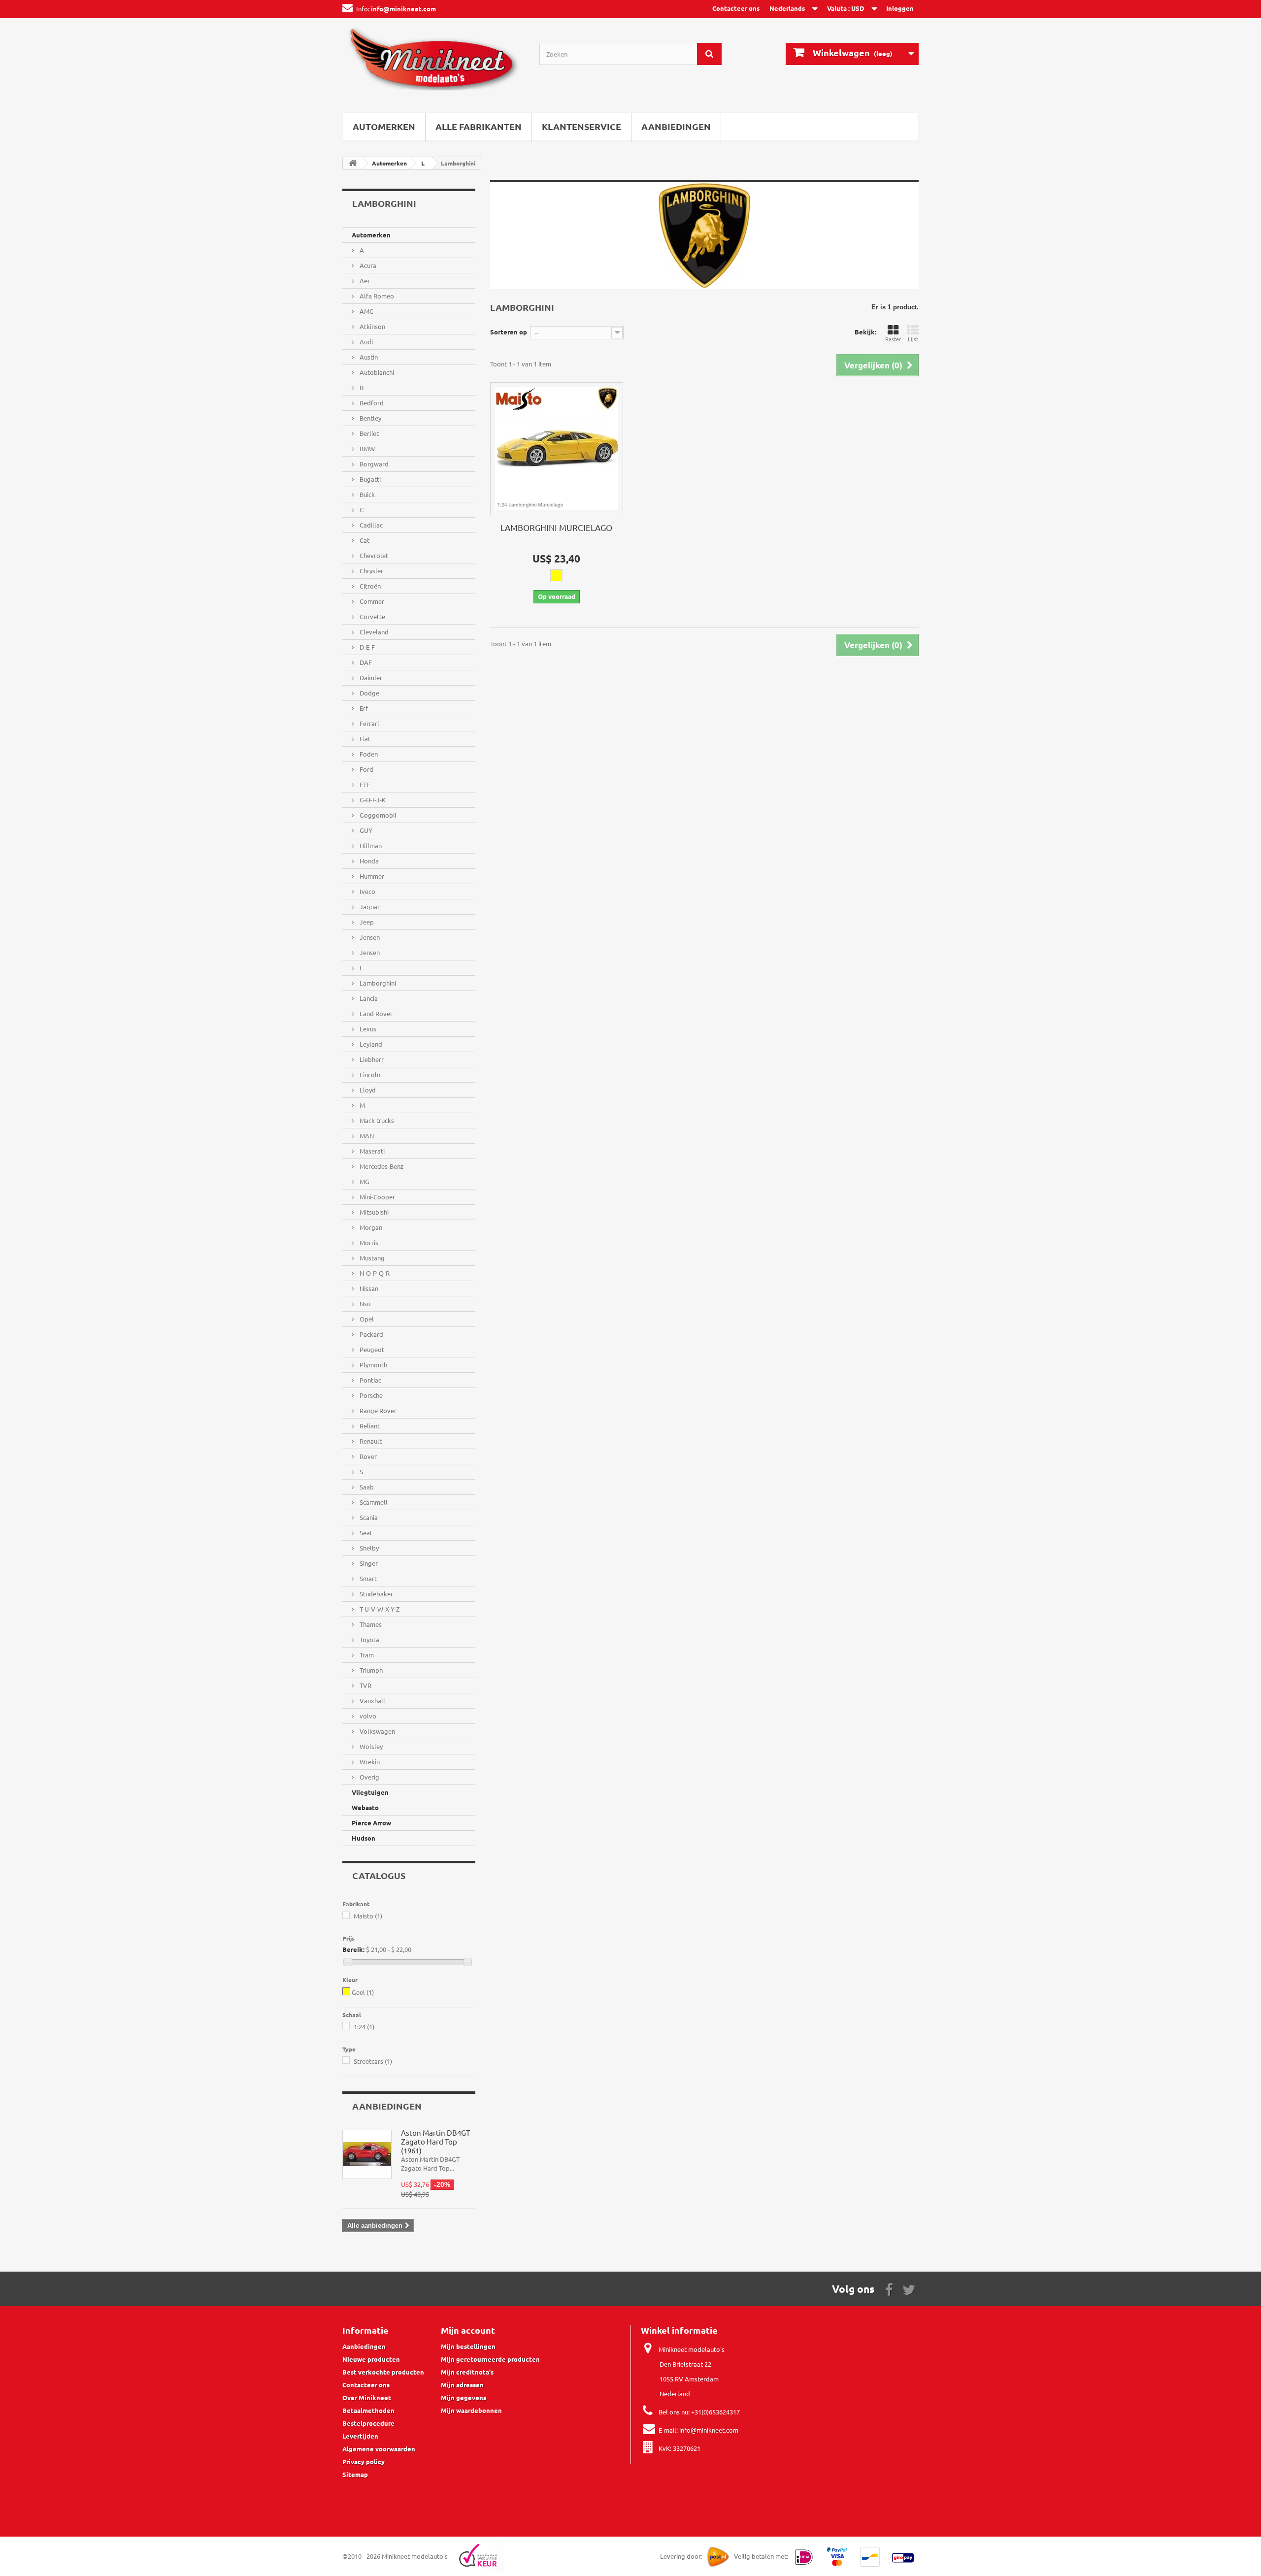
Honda (368, 861)
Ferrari (368, 723)
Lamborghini (377, 983)
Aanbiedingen (676, 126)
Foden (368, 754)
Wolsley (370, 1746)
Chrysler (371, 571)
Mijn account (468, 2330)
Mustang (371, 1258)
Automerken (384, 126)
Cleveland (373, 632)
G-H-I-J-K (372, 800)
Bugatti (369, 479)
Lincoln (369, 1074)
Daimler (370, 677)
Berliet (368, 433)
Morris (368, 1242)
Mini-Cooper (377, 1197)
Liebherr (371, 1059)
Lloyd (367, 1090)
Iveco (367, 891)
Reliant (369, 1426)
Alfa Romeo (376, 296)
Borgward (373, 464)
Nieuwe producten (371, 2359)
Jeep (366, 922)
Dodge (369, 693)
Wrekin (369, 1762)
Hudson (364, 1838)
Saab (366, 1487)
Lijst (913, 339)
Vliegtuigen (370, 1792)
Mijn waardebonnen (471, 2410)
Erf (363, 708)
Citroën (369, 586)
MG (364, 1181)
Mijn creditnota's (467, 2372)
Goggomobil (377, 815)
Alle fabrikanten (479, 126)
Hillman (370, 845)
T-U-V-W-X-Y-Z (379, 1609)
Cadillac (370, 525)
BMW (366, 448)
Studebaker (376, 1594)
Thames (370, 1624)
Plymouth (373, 1365)
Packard (371, 1334)
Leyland (370, 1044)
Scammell (373, 1502)
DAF (365, 662)
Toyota (369, 1639)
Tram (366, 1655)
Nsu (364, 1304)
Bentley (370, 418)
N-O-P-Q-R (374, 1273)
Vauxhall (372, 1701)
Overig (369, 1777)
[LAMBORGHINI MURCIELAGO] (557, 449)
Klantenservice (581, 126)
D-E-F (366, 647)
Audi (365, 342)
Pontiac (370, 1380)
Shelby (368, 1548)
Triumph (370, 1670)
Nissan (368, 1288)
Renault (370, 1441)
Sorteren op (509, 332)
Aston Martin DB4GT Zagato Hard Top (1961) (435, 2141)
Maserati (371, 1151)
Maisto (368, 1916)
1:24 (364, 2027)
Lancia (368, 998)
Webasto (365, 1807)
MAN (366, 1136)
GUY (365, 830)
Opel (366, 1319)
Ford (366, 769)
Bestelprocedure (368, 2423)
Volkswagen (377, 1731)
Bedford (371, 403)
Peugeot (371, 1349)
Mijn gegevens (464, 2397)
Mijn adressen (462, 2385)
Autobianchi (376, 372)
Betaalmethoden (368, 2410)
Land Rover (375, 1013)
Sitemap (355, 2474)
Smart (367, 1578)
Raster (893, 339)
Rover (367, 1456)
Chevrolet (373, 555)
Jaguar (369, 907)
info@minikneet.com (709, 2430)
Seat (365, 1533)
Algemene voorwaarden (379, 2449)
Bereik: (353, 1949)
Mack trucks (376, 1120)
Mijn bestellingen (468, 2346)
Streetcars (373, 2061)
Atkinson (372, 326)
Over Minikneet (367, 2397)
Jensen (369, 937)
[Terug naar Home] (353, 163)
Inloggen (900, 8)
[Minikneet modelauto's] (433, 63)
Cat (364, 540)
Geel (363, 1992)
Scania (368, 1517)
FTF (364, 784)
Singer (368, 1563)
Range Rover (377, 1410)
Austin (368, 357)
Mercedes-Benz (381, 1166)
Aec (364, 281)
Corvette (372, 616)
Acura (367, 265)
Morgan (370, 1227)
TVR (365, 1685)
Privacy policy (364, 2461)
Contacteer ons (736, 8)
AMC (366, 311)
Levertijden (360, 2436)
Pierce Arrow (371, 1823)
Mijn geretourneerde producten (490, 2359)
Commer (371, 601)
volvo (367, 1716)
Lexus (367, 1029)
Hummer (371, 876)
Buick (366, 494)
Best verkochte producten (383, 2372)
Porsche (370, 1395)
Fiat (364, 739)
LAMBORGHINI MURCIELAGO (556, 527)
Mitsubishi (373, 1212)
